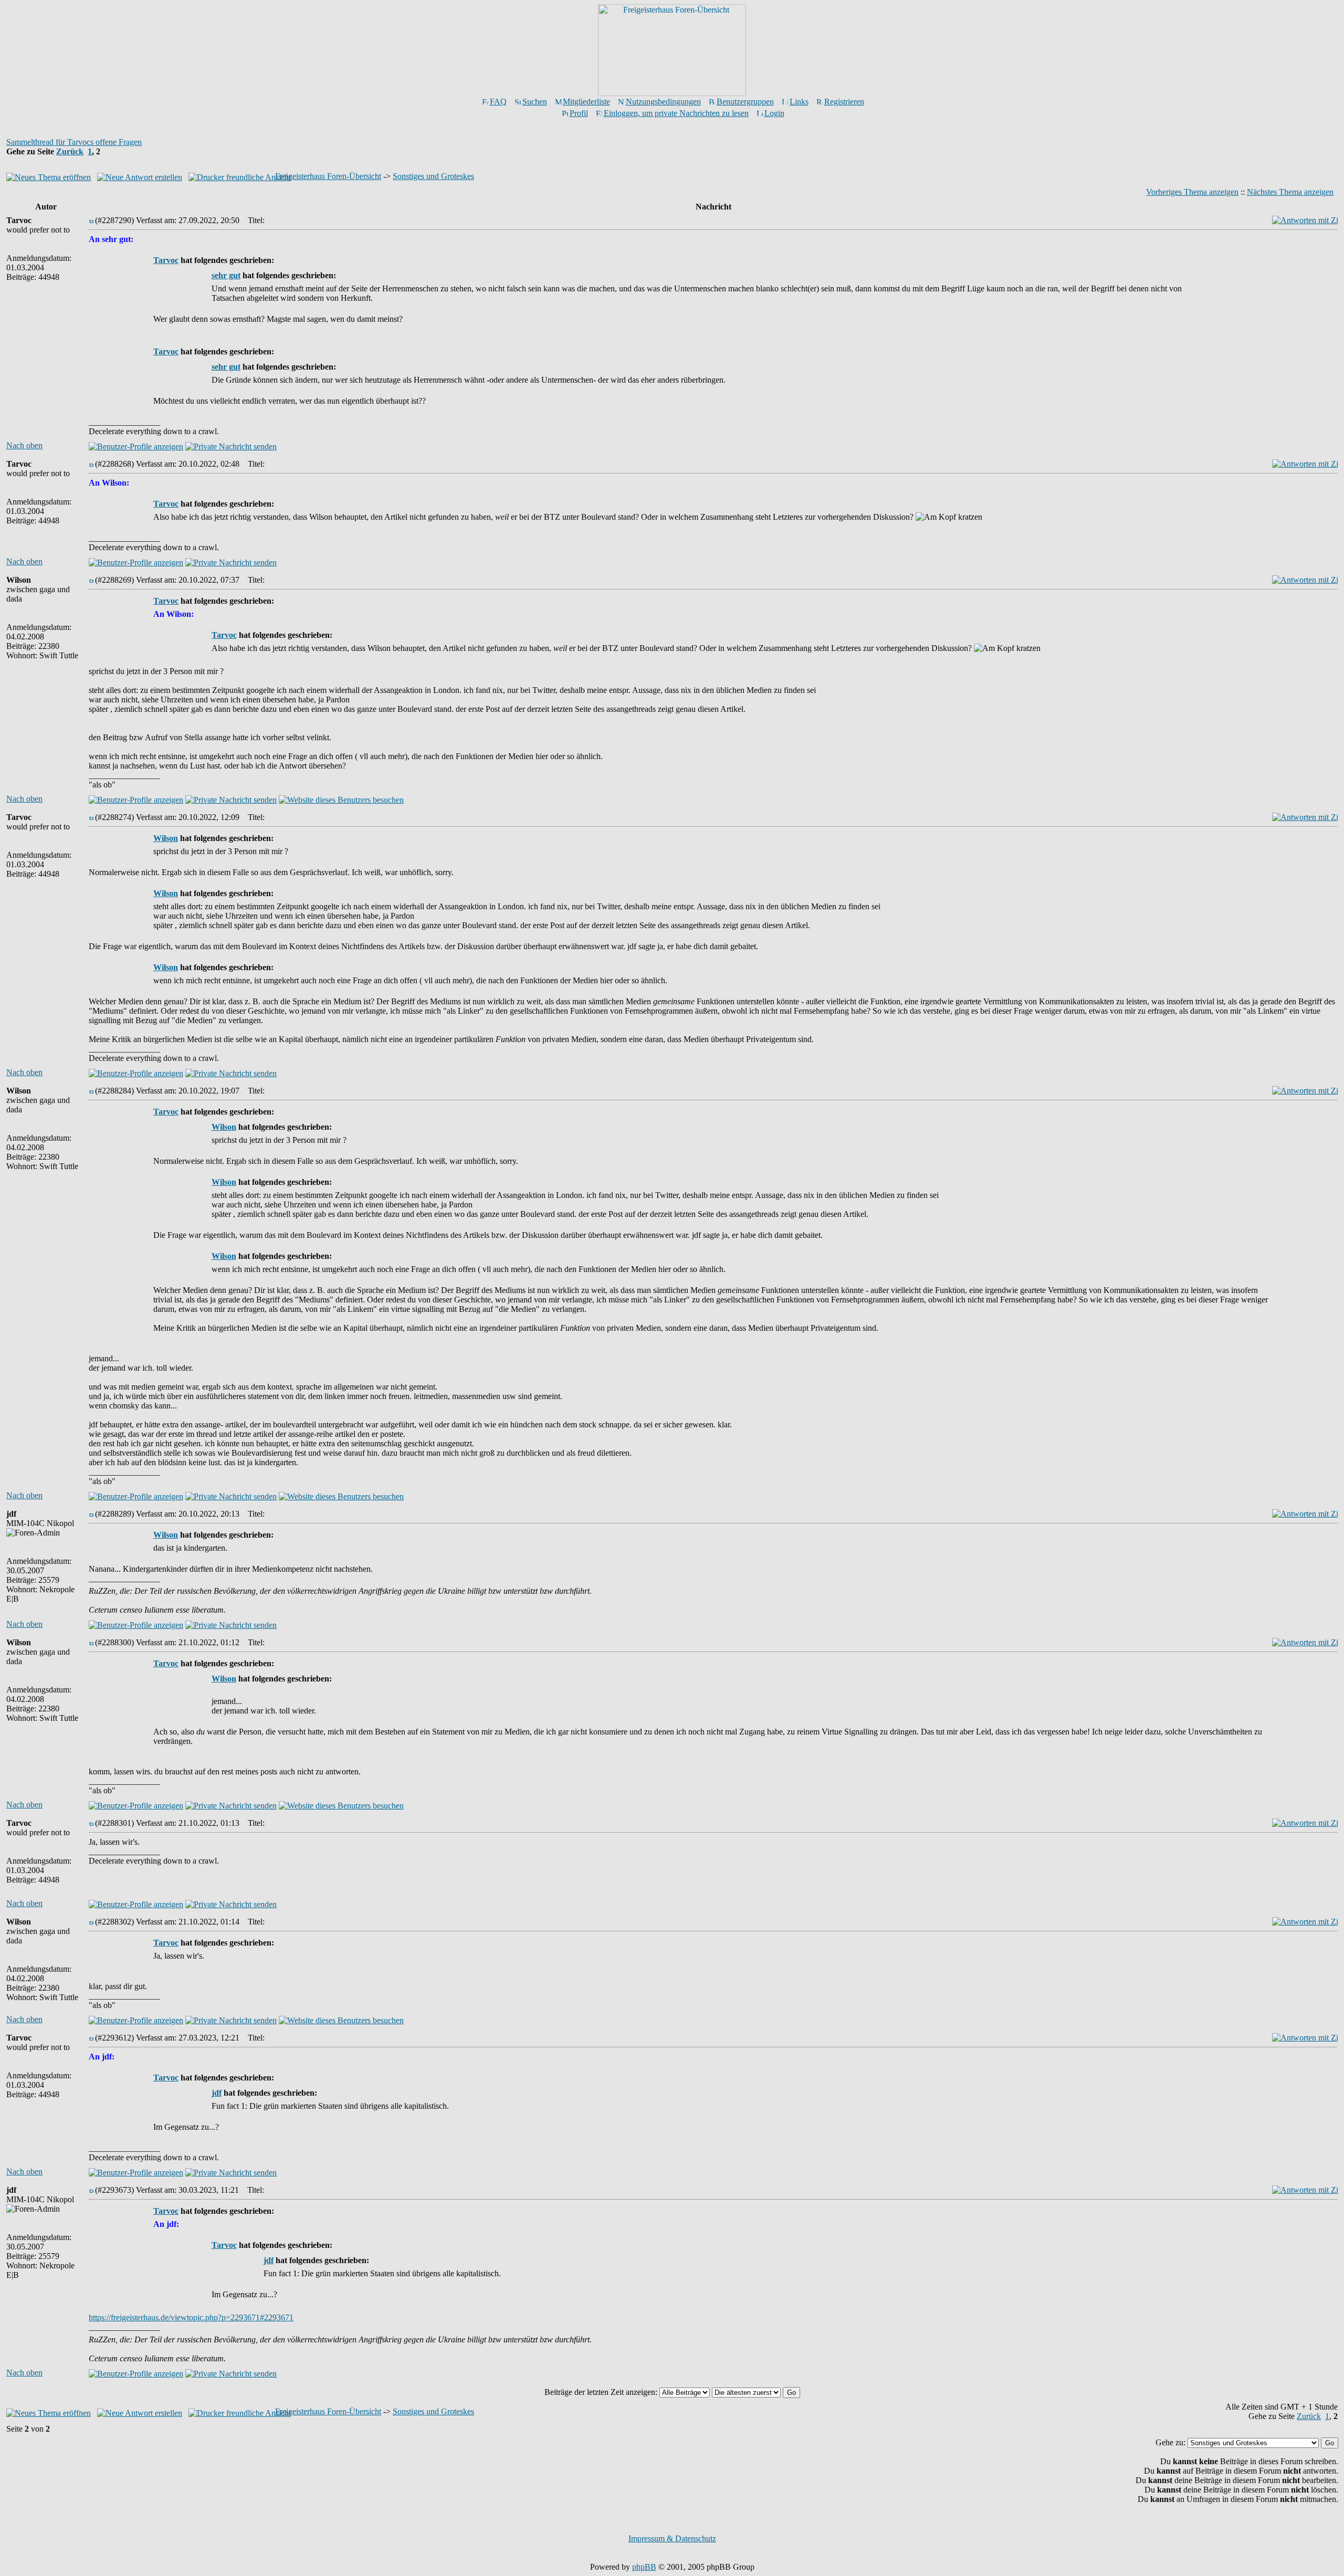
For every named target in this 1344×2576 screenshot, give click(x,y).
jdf (217, 2093)
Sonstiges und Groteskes (433, 176)
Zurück (70, 151)
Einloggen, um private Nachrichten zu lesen (676, 113)
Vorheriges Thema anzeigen (1192, 192)
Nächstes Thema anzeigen (1290, 192)
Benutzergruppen (745, 102)
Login (774, 113)
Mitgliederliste (586, 102)
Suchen (535, 102)
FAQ (498, 102)
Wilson (166, 838)
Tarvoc (166, 260)
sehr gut (226, 275)
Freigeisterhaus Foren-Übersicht (328, 176)
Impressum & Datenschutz (672, 2538)
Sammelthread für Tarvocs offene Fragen (74, 142)
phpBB (644, 2567)
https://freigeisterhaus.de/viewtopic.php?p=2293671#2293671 (191, 2317)
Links (799, 102)
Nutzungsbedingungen (663, 102)
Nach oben (24, 445)
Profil (579, 113)
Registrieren (844, 102)
